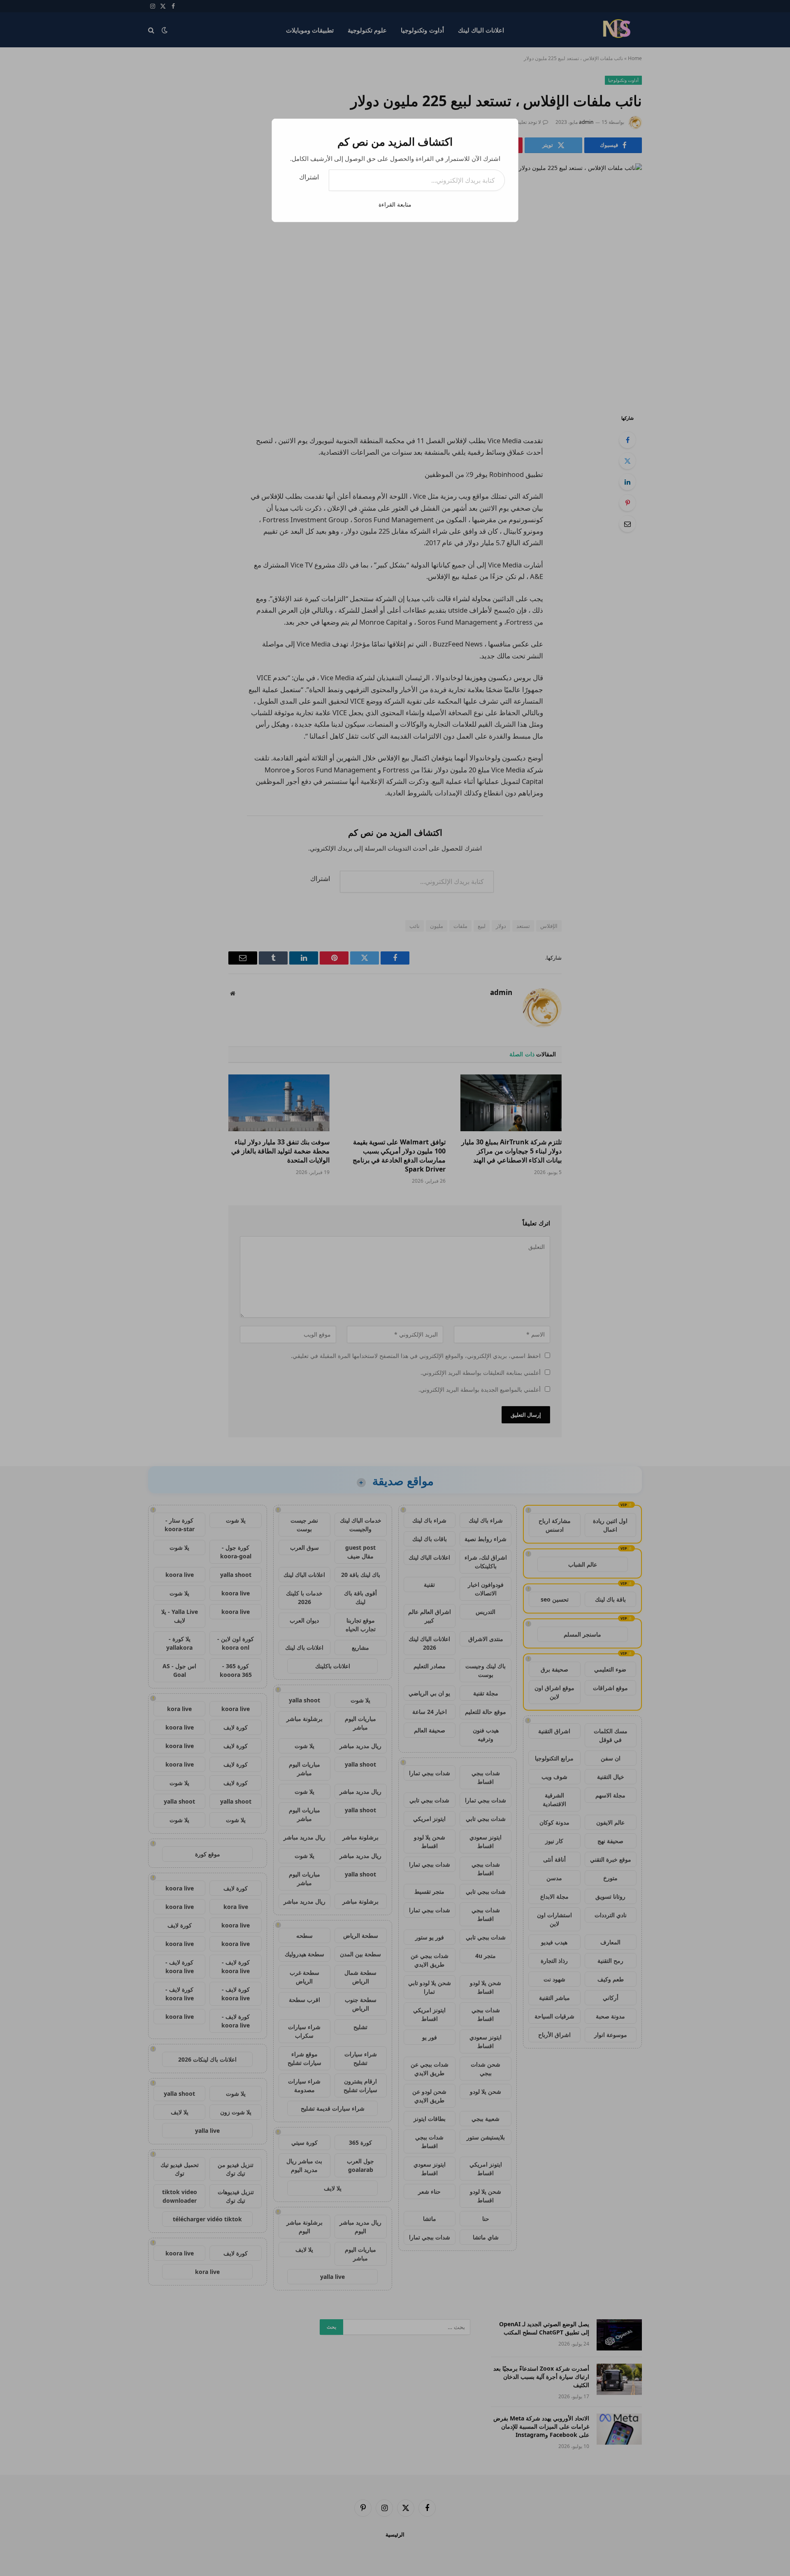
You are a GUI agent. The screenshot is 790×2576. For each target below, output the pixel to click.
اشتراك (309, 177)
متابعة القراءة (395, 204)
